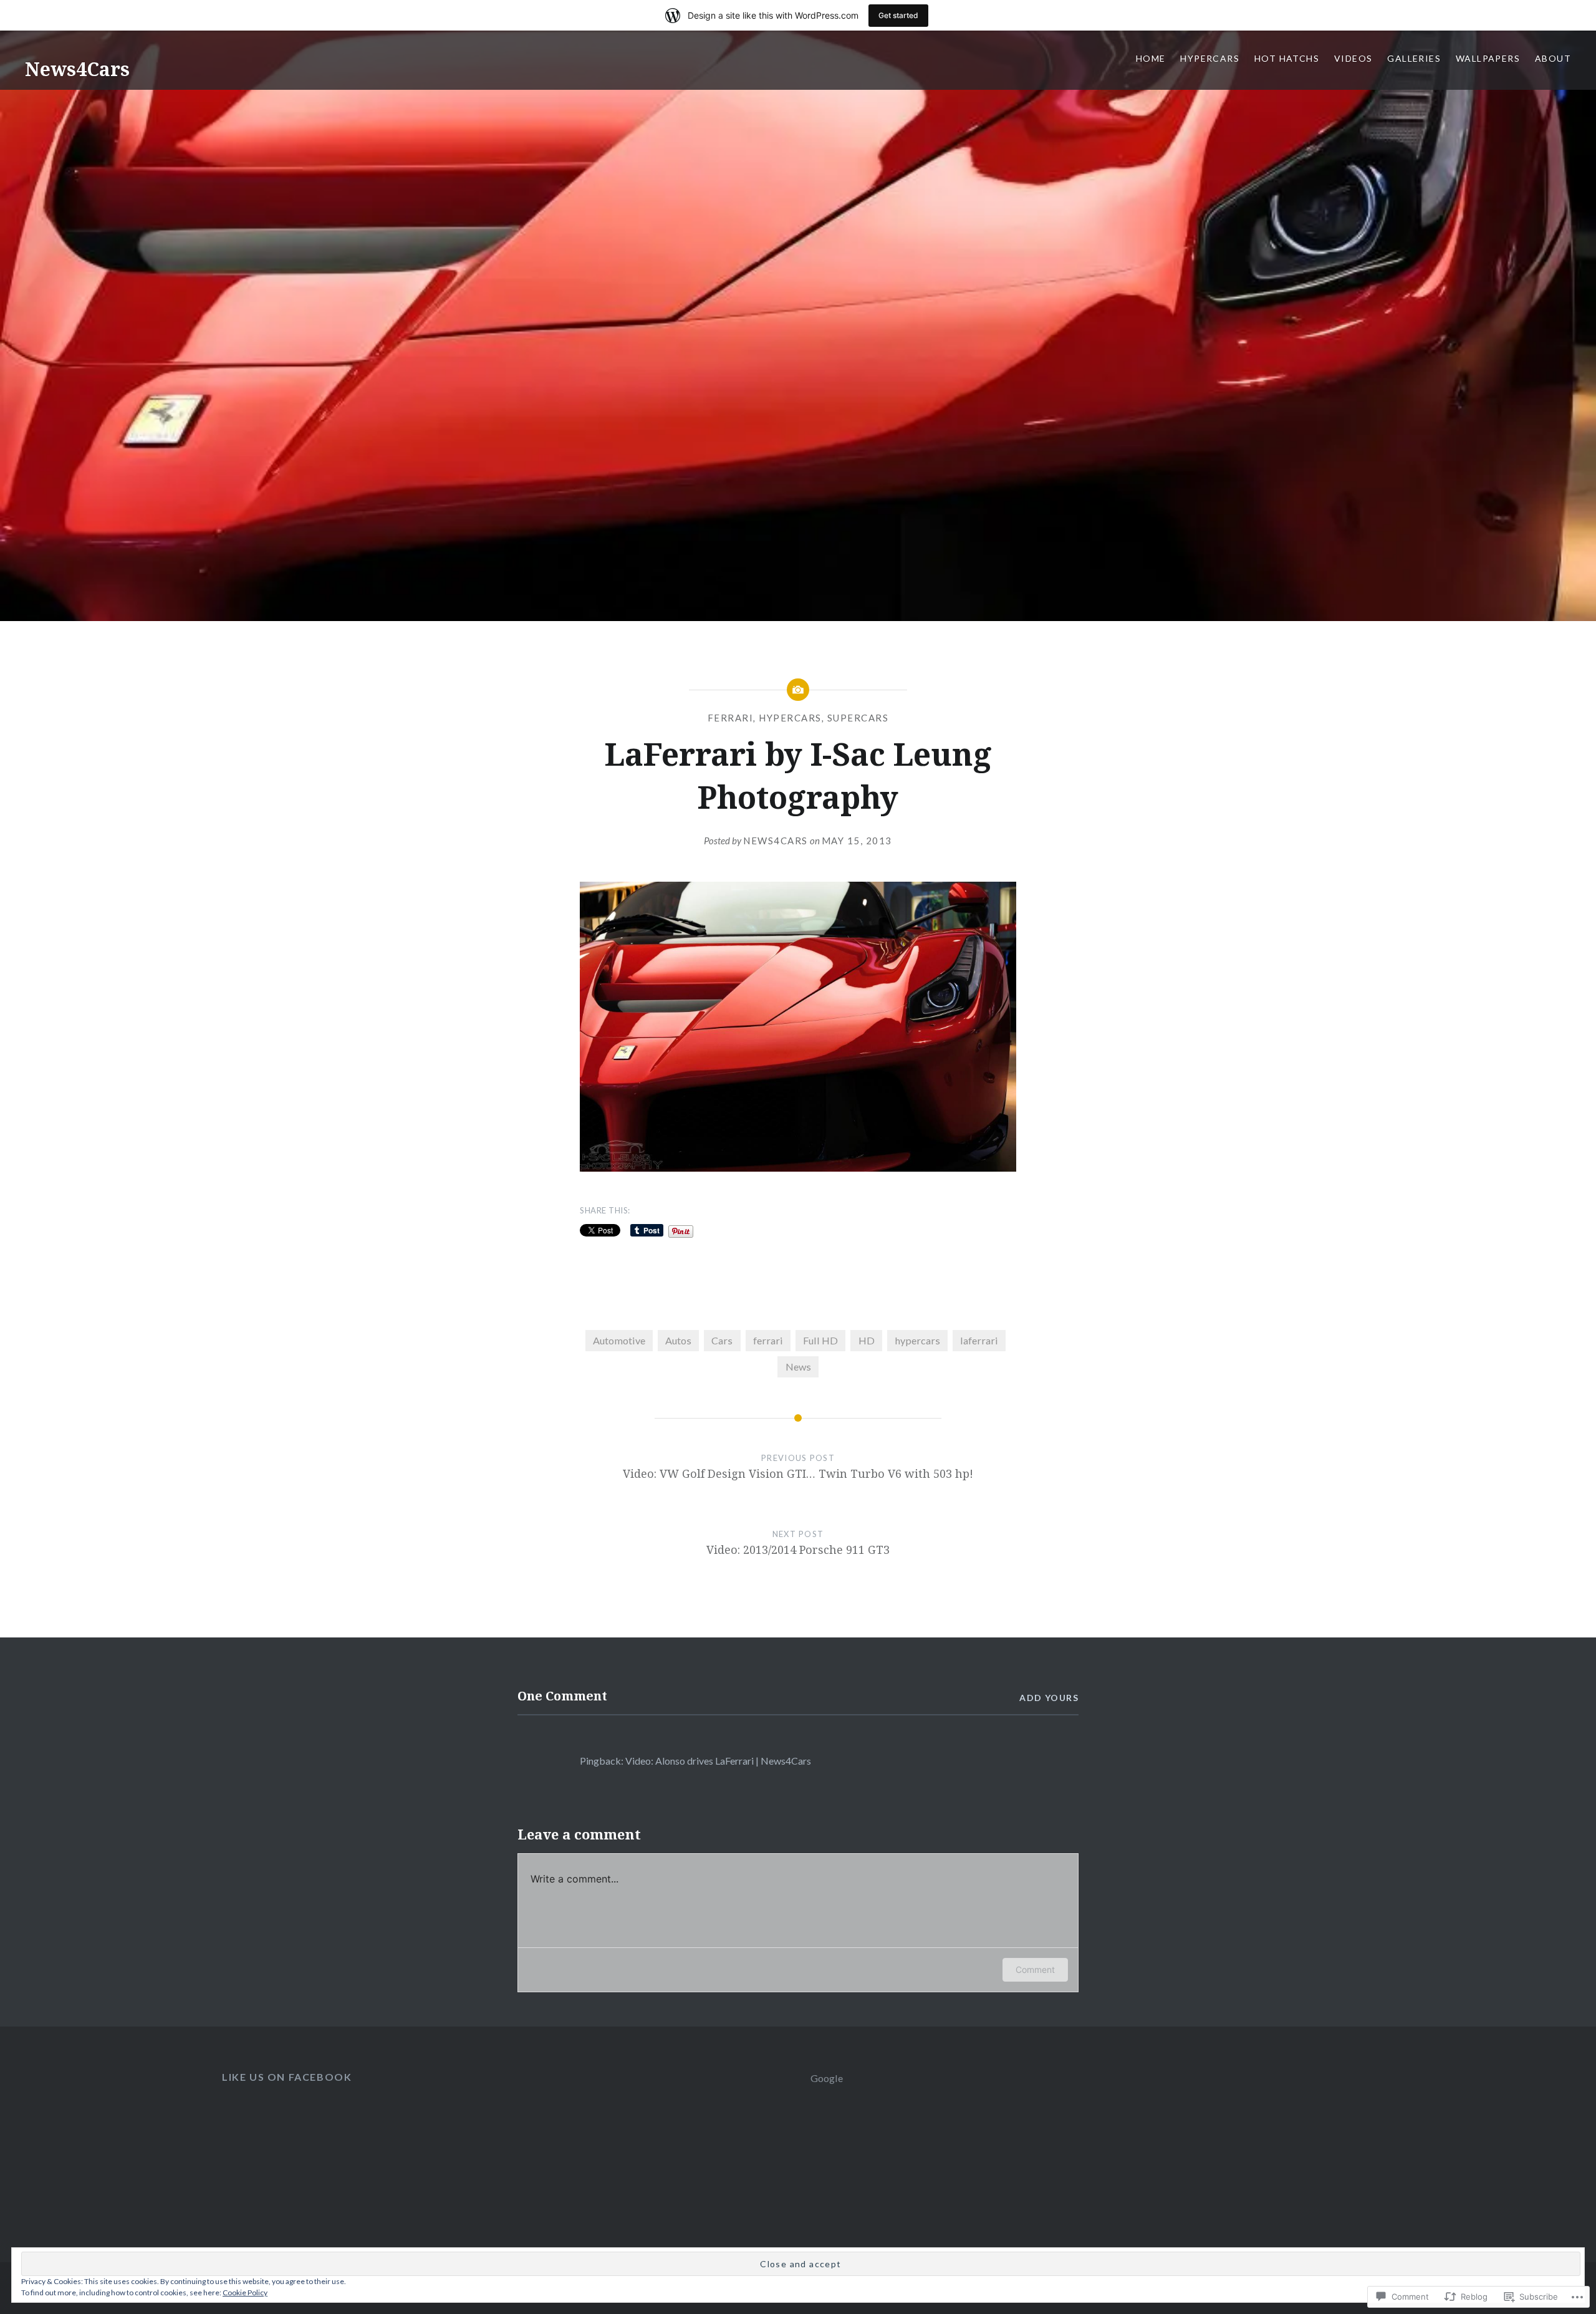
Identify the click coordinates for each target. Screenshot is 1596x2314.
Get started (898, 15)
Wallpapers (1488, 58)
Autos (678, 1340)
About (1553, 58)
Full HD (820, 1340)
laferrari (979, 1340)
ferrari (768, 1340)
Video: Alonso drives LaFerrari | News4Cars (718, 1761)
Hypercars (1210, 58)
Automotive (619, 1340)
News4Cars (77, 69)
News (798, 1367)
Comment (1035, 1969)
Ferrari (731, 718)
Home (1151, 58)
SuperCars (858, 718)
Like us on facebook (287, 2077)
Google (827, 2078)
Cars (722, 1340)
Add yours (1049, 1698)
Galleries (1414, 58)
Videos (1353, 58)
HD (867, 1340)
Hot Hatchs (1287, 58)
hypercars (790, 718)
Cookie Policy (245, 2292)
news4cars (776, 841)
